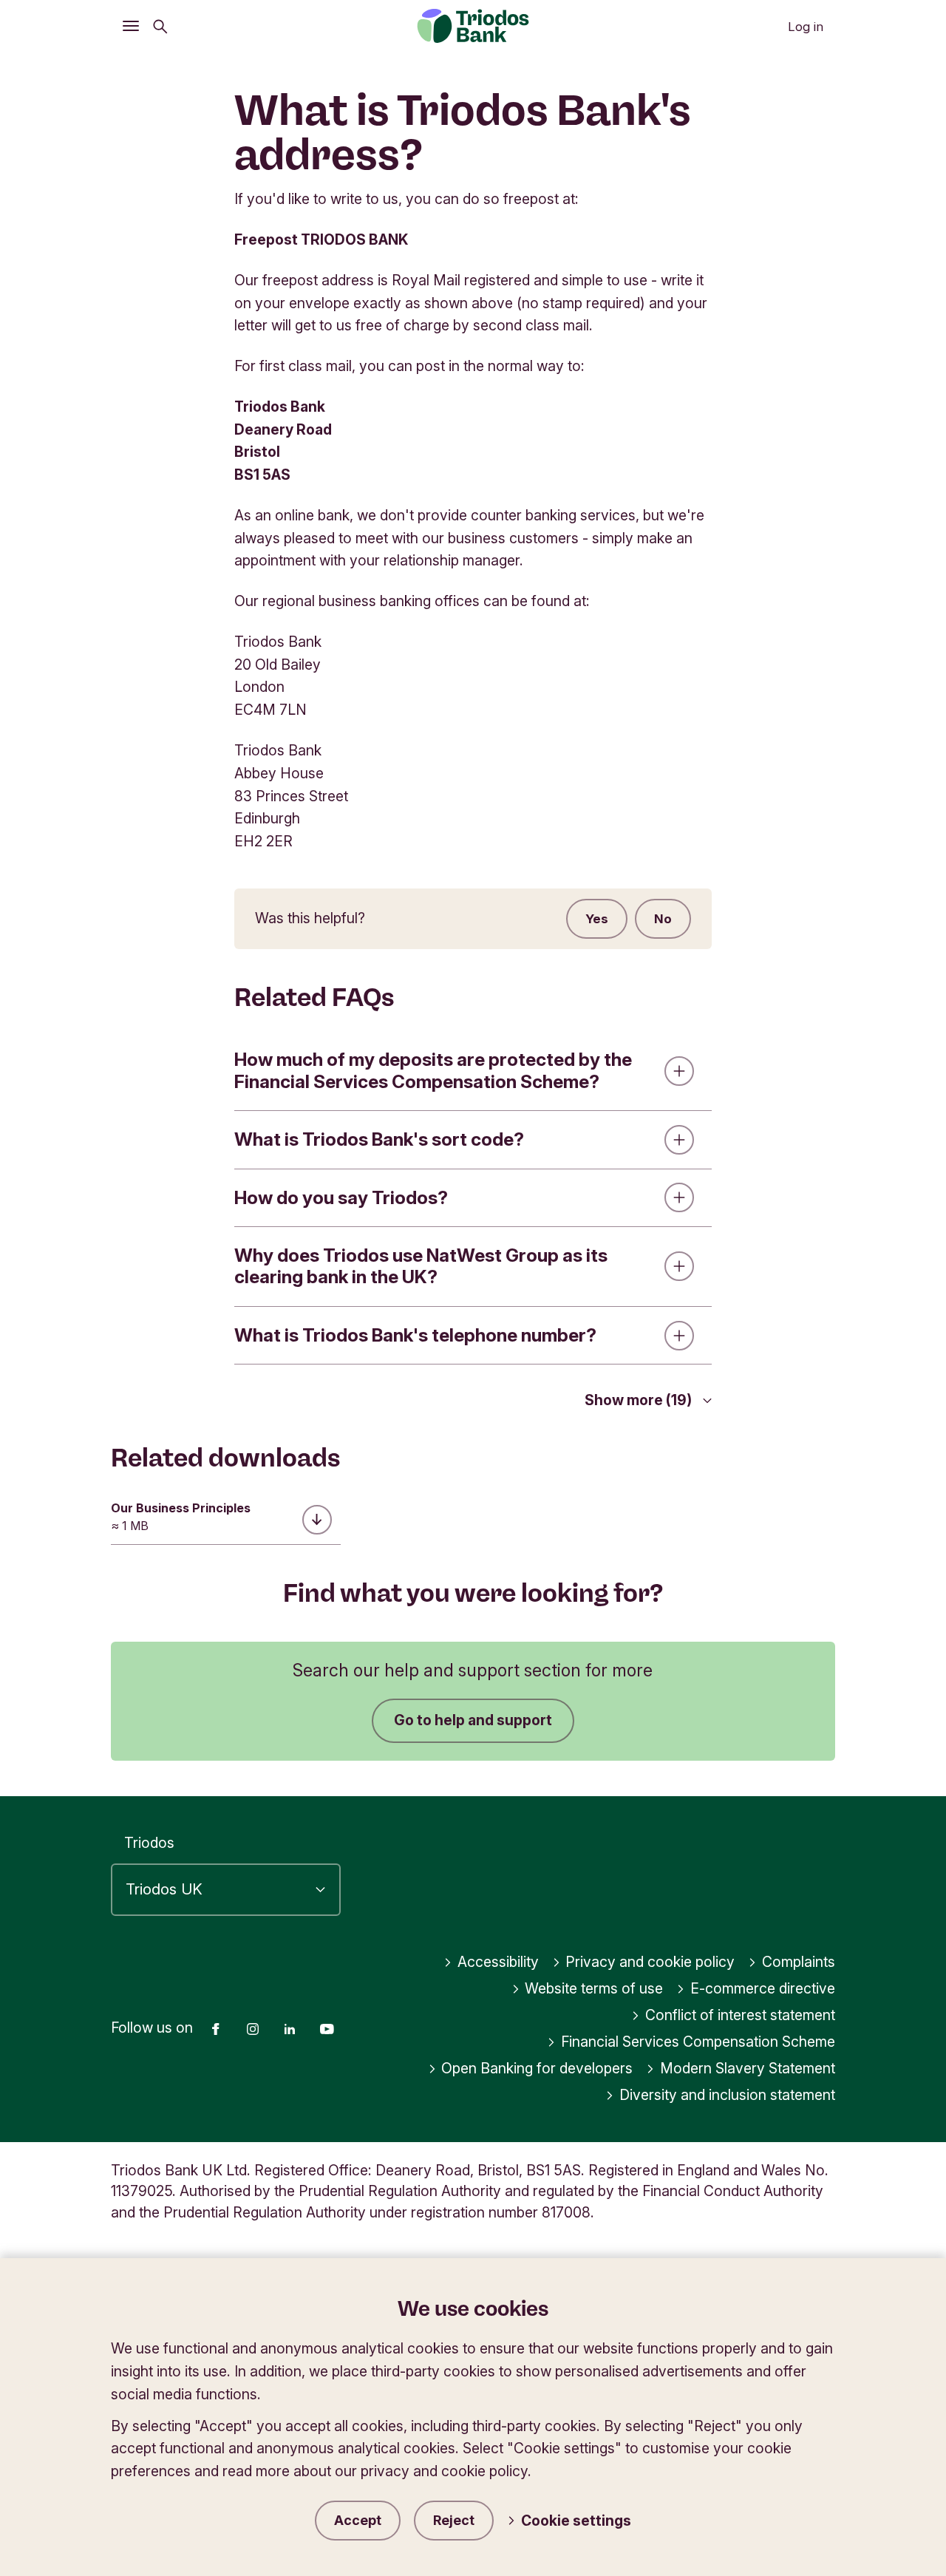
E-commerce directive (763, 1988)
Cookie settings (576, 2521)
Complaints (799, 1962)
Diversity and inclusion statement (727, 2095)
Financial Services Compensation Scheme (698, 2042)
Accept (358, 2520)
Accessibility (498, 1962)
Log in (806, 27)
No (663, 919)
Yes (597, 919)
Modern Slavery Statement (748, 2068)
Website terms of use (594, 1988)
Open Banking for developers (537, 2068)
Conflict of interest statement (740, 2015)
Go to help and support (473, 1720)
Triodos (149, 1843)
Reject (454, 2520)
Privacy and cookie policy (650, 1962)
